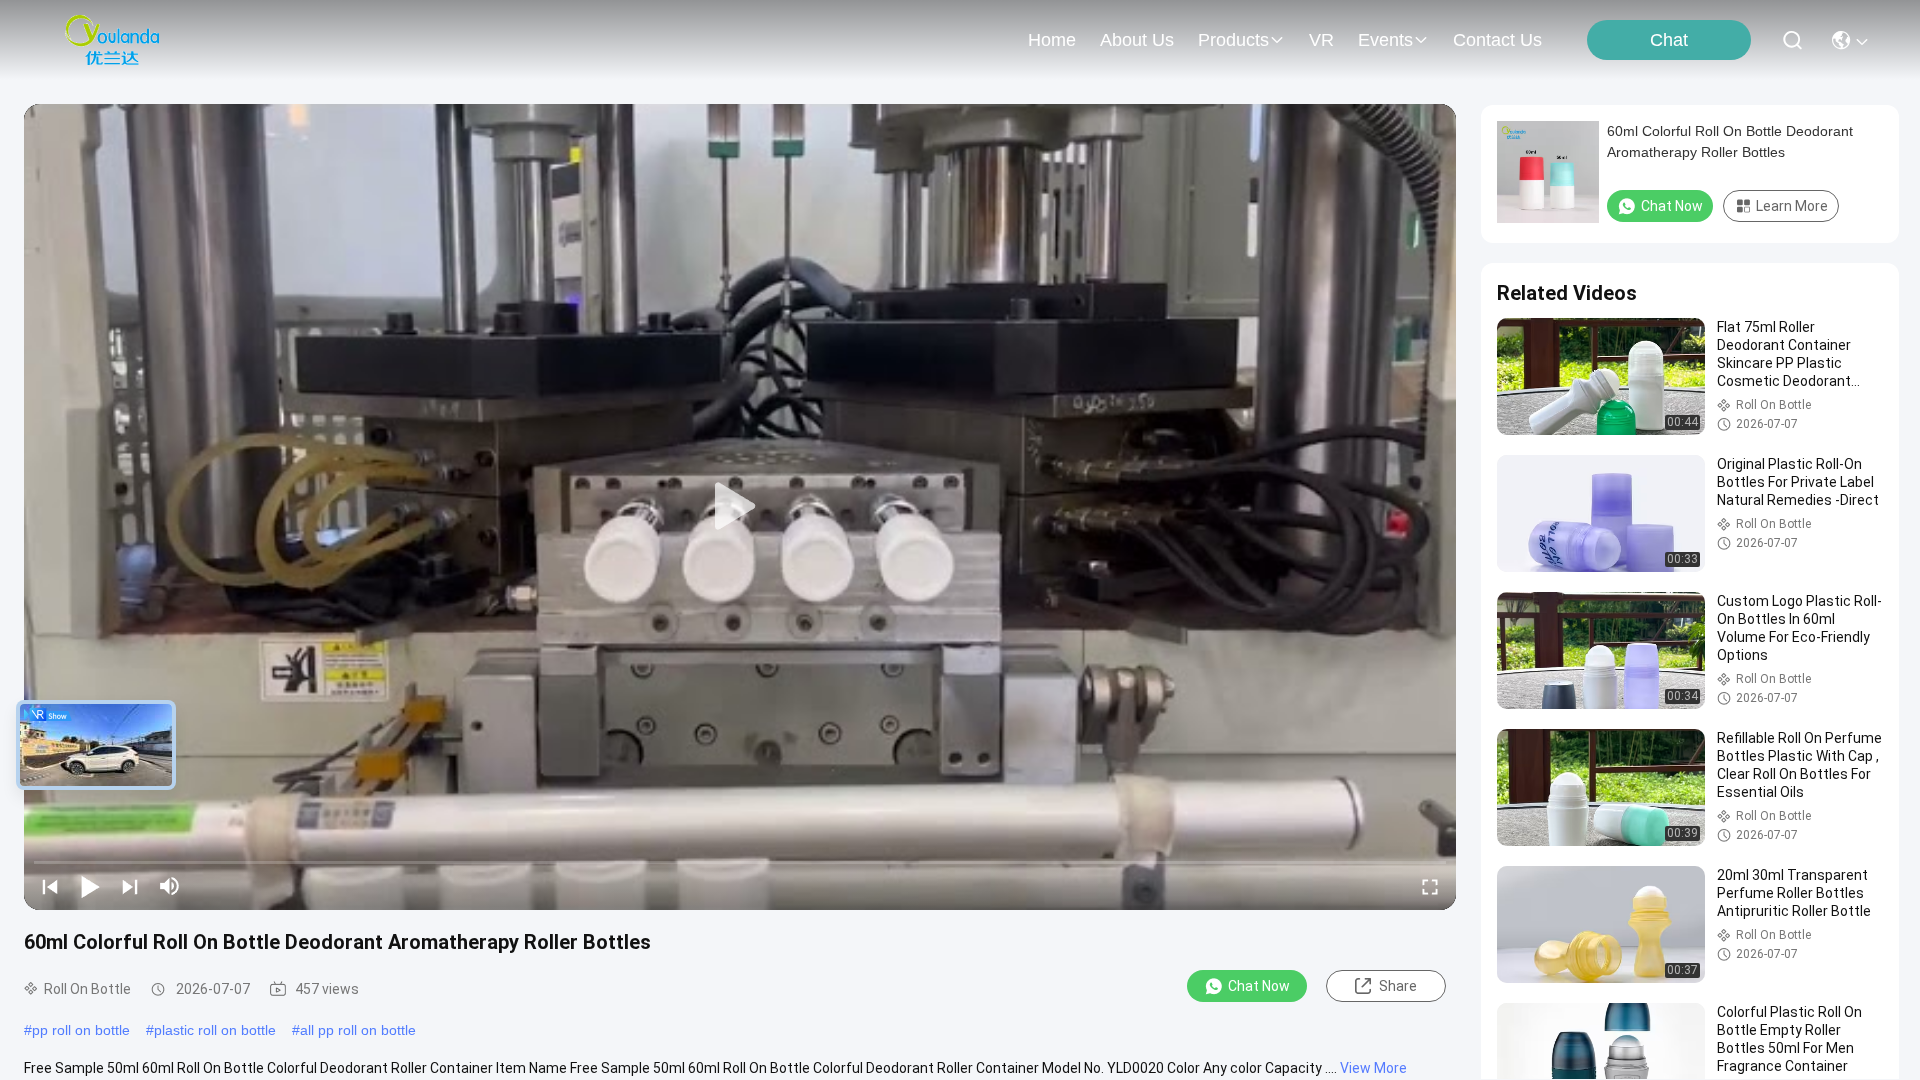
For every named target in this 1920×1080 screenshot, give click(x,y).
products (1233, 40)
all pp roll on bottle (358, 1030)
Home (1052, 40)
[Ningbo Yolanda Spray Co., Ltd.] (112, 40)
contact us (1497, 40)
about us (1137, 40)
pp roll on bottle (81, 1030)
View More (1373, 1068)
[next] (130, 886)
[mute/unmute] (170, 886)
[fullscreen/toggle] (1430, 886)
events (1385, 40)
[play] (740, 507)
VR (1321, 40)
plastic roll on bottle (215, 1030)
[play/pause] (90, 886)
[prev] (50, 886)
